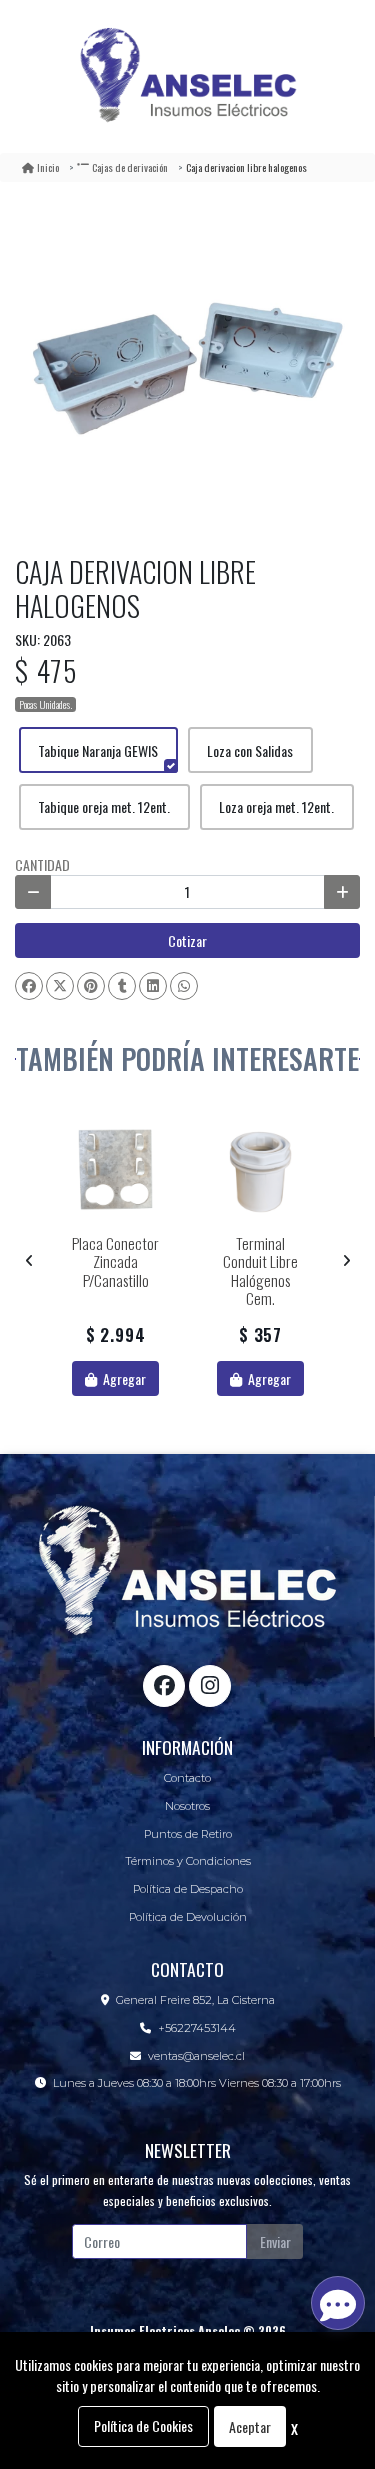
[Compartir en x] (60, 986)
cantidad (42, 864)
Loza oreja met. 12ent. (276, 806)
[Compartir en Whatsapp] (184, 986)
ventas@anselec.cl (196, 2056)
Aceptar (250, 2426)
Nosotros (187, 1806)
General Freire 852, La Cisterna (195, 2000)
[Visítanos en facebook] (164, 1686)
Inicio (48, 167)
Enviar (275, 2241)
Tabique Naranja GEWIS (98, 750)
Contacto (187, 1778)
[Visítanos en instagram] (210, 1686)
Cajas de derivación (130, 167)
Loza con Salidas (250, 750)
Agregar (123, 1378)
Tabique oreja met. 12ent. (104, 806)
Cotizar (187, 940)
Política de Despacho (188, 1889)
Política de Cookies (143, 2425)
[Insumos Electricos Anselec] (188, 76)
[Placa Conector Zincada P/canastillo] (115, 1169)
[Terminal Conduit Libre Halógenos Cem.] (260, 1169)
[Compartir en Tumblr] (122, 986)
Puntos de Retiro (188, 1834)
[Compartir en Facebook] (29, 986)
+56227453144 (197, 2028)
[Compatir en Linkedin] (153, 986)
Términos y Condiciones (188, 1861)
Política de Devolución (188, 1917)
